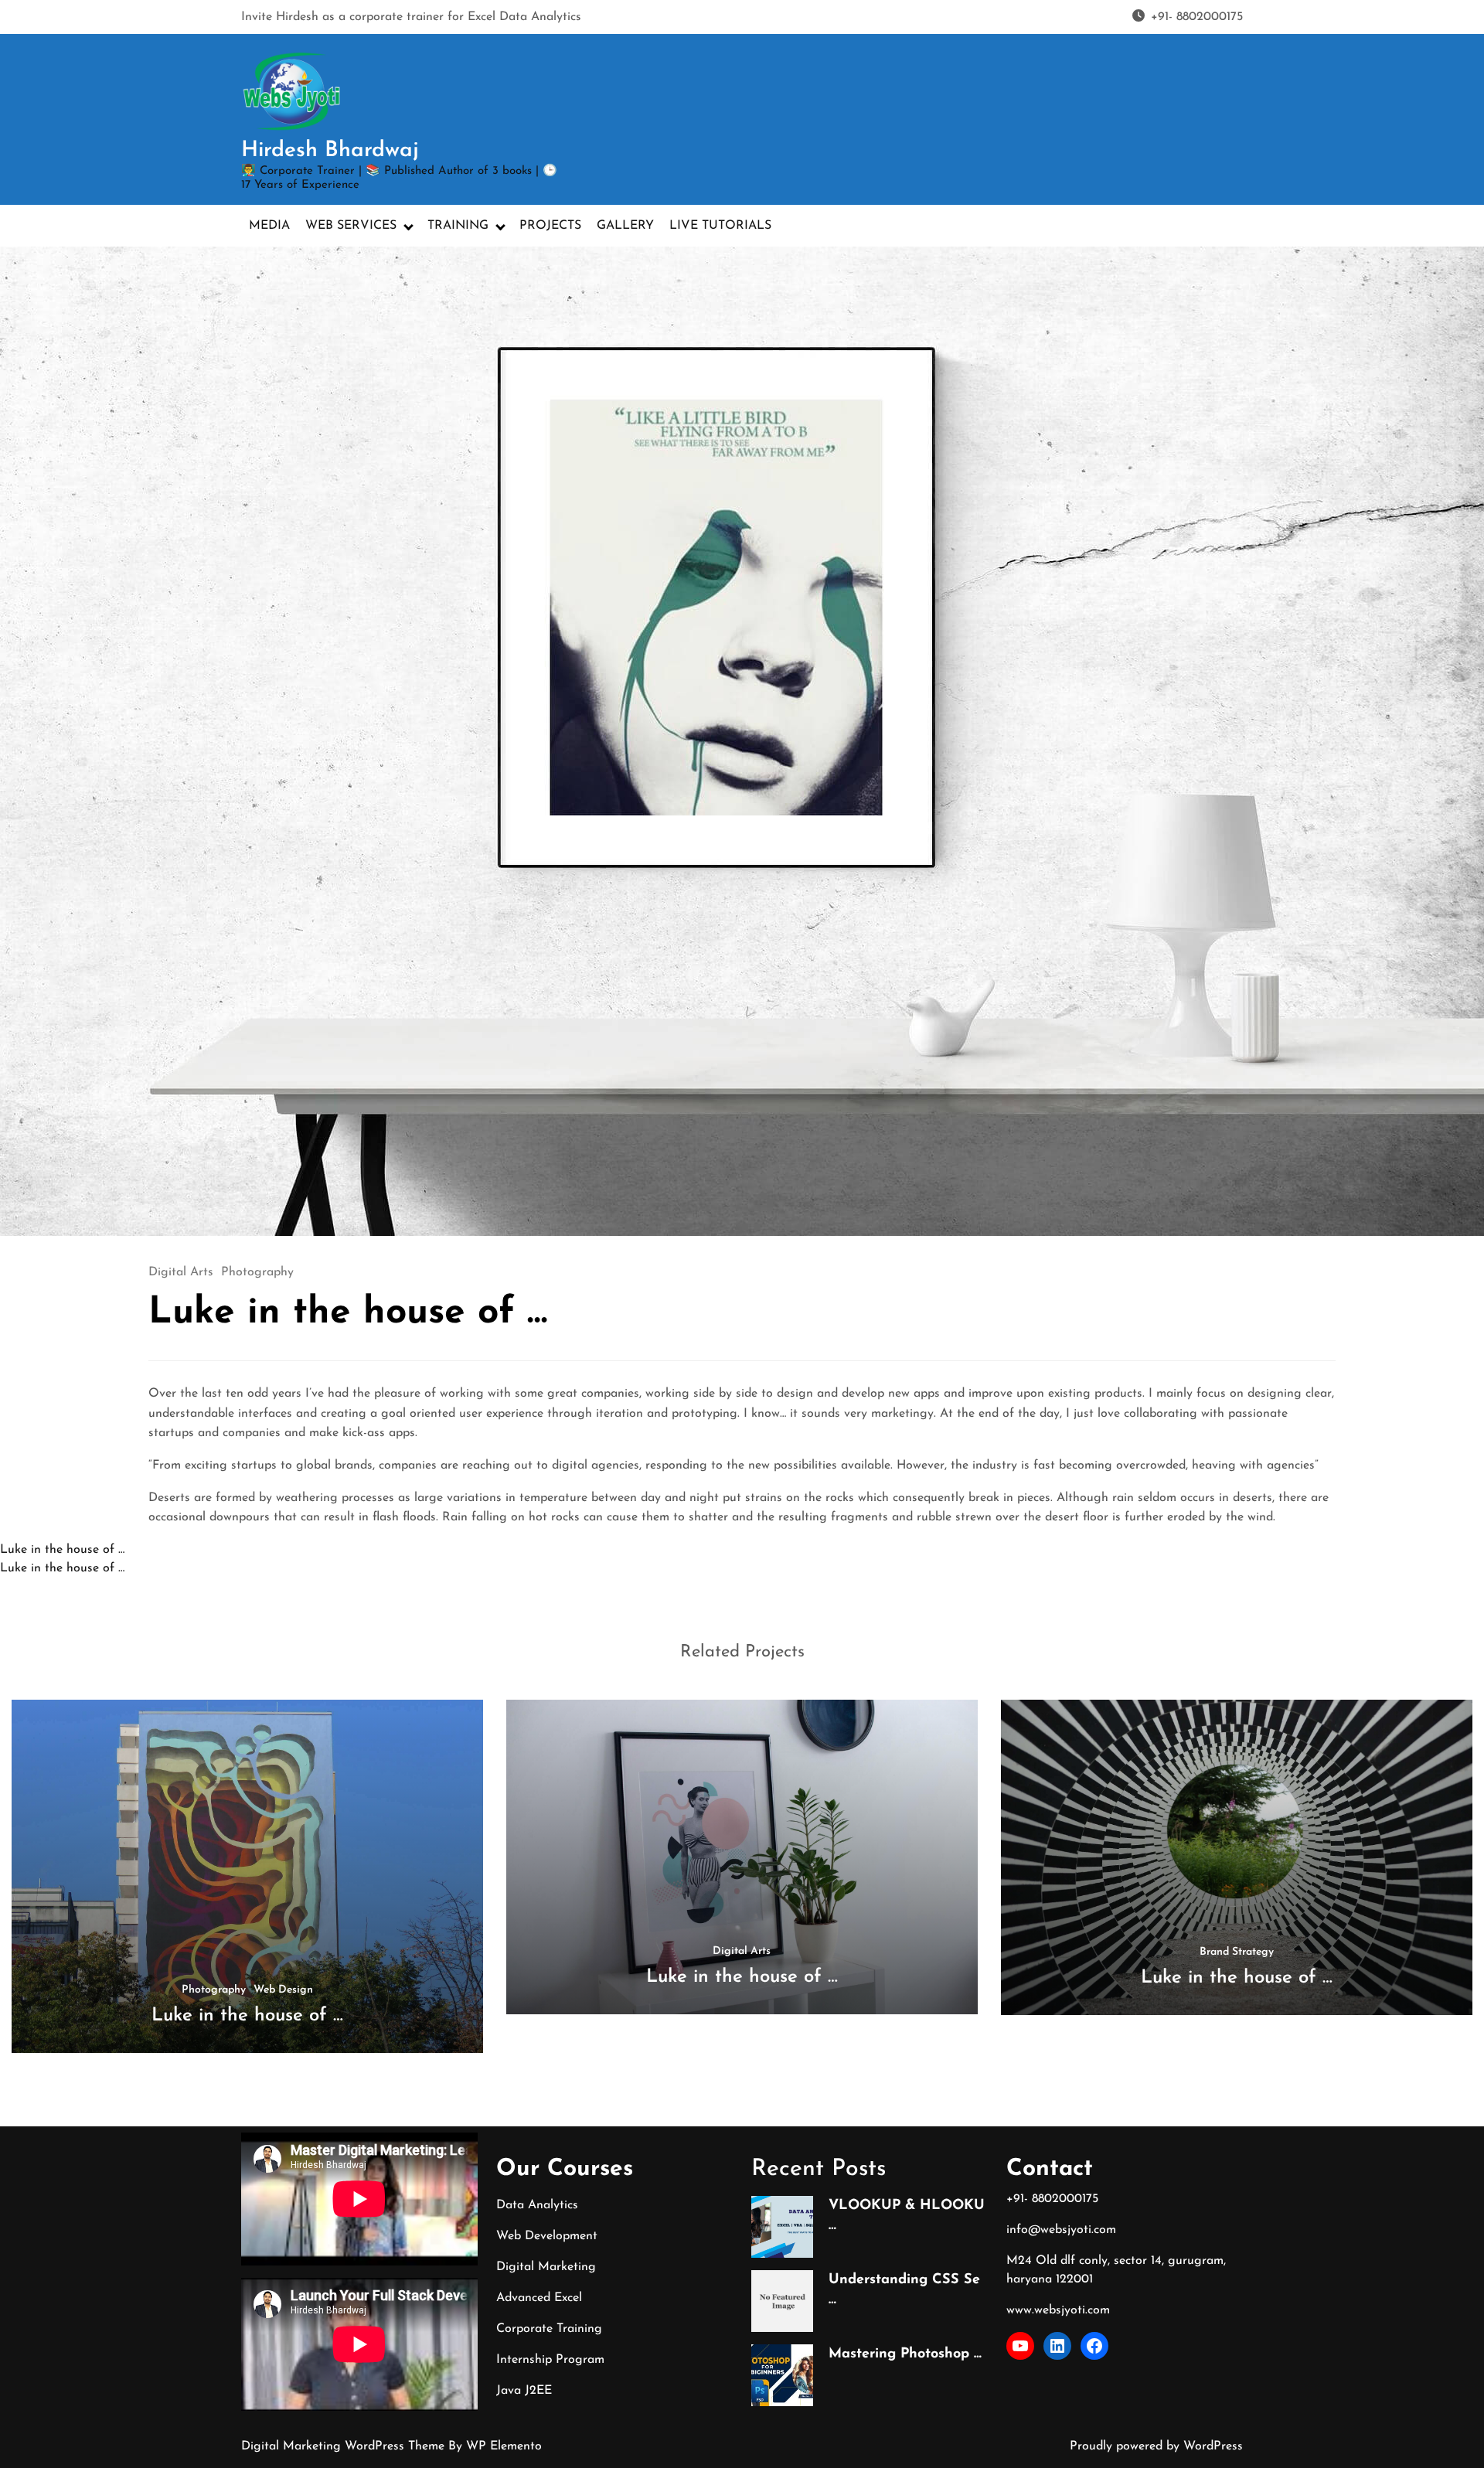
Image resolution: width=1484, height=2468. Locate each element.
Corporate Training (549, 2329)
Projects (550, 226)
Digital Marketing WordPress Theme (345, 2446)
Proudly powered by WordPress (1156, 2446)
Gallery (625, 226)
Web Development (547, 2236)
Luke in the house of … (62, 1550)
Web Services (351, 226)
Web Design (283, 1990)
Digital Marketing (546, 2267)
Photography (257, 1272)
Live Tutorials (720, 226)
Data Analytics (537, 2205)
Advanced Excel (539, 2298)
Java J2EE (524, 2391)
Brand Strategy (1237, 1952)
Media (269, 226)
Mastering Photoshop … (905, 2354)
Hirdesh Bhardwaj (330, 151)
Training (458, 226)
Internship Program (550, 2360)
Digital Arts (181, 1272)
